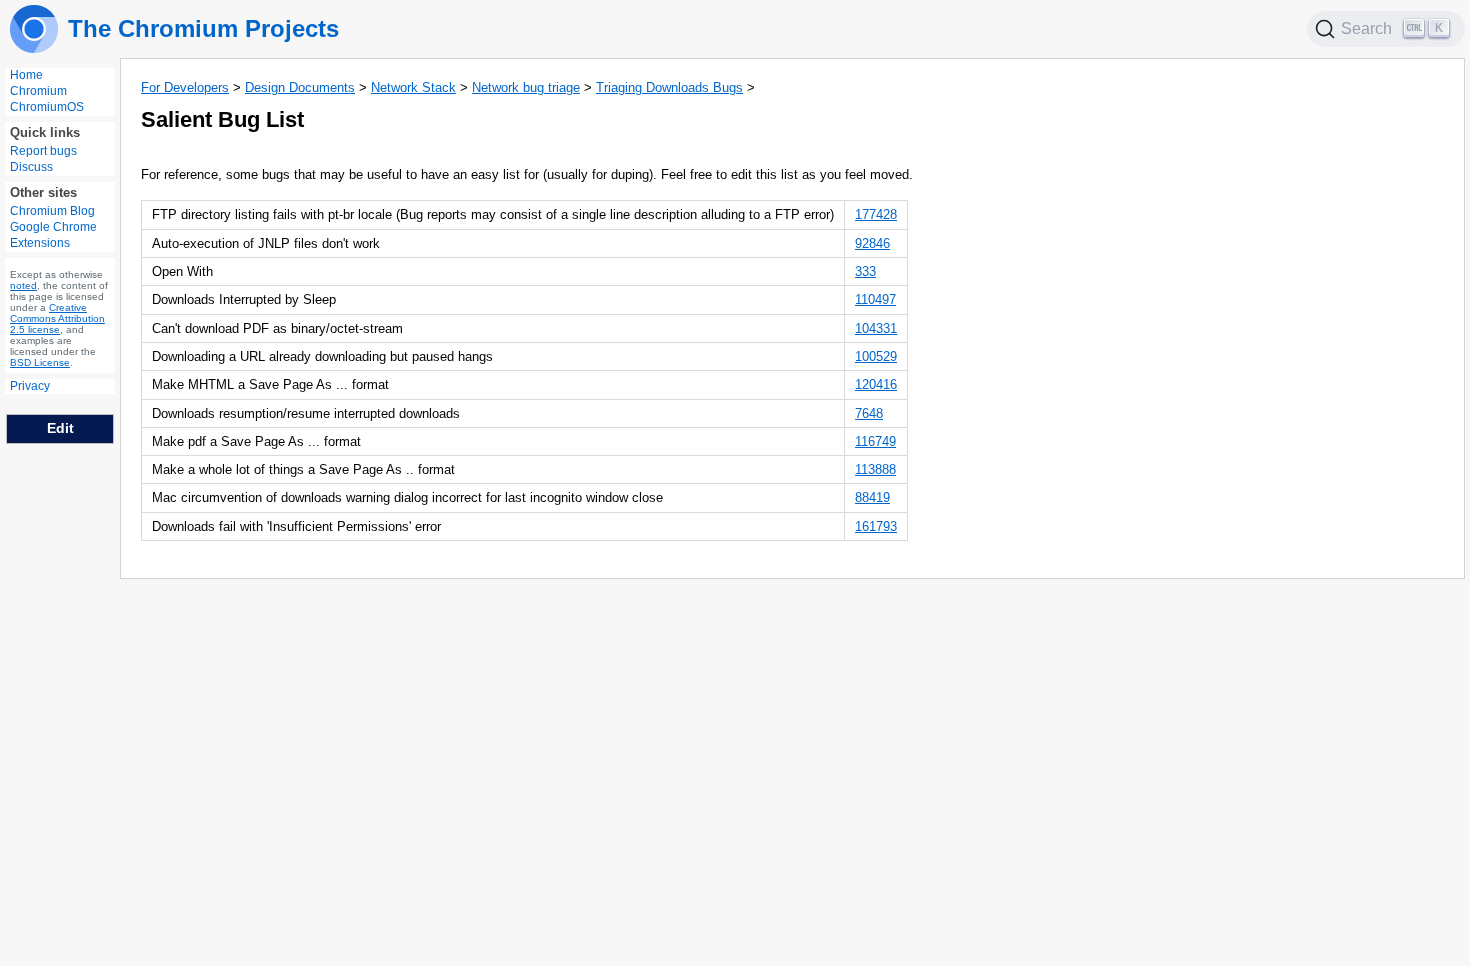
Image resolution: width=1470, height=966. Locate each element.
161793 (876, 526)
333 (865, 271)
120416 (876, 384)
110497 (875, 299)
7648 (869, 413)
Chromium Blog (52, 211)
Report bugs (43, 151)
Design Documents (300, 87)
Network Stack (413, 87)
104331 (876, 328)
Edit (60, 428)
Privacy (30, 386)
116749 (875, 441)
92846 (872, 243)
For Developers (185, 87)
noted (23, 285)
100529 (876, 356)
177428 (876, 214)
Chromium (38, 91)
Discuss (31, 167)
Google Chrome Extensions (53, 235)
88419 (872, 497)
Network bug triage (526, 87)
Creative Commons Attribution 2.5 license (57, 318)
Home (26, 75)
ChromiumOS (47, 107)
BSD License (40, 362)
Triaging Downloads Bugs (669, 87)
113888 (875, 469)
